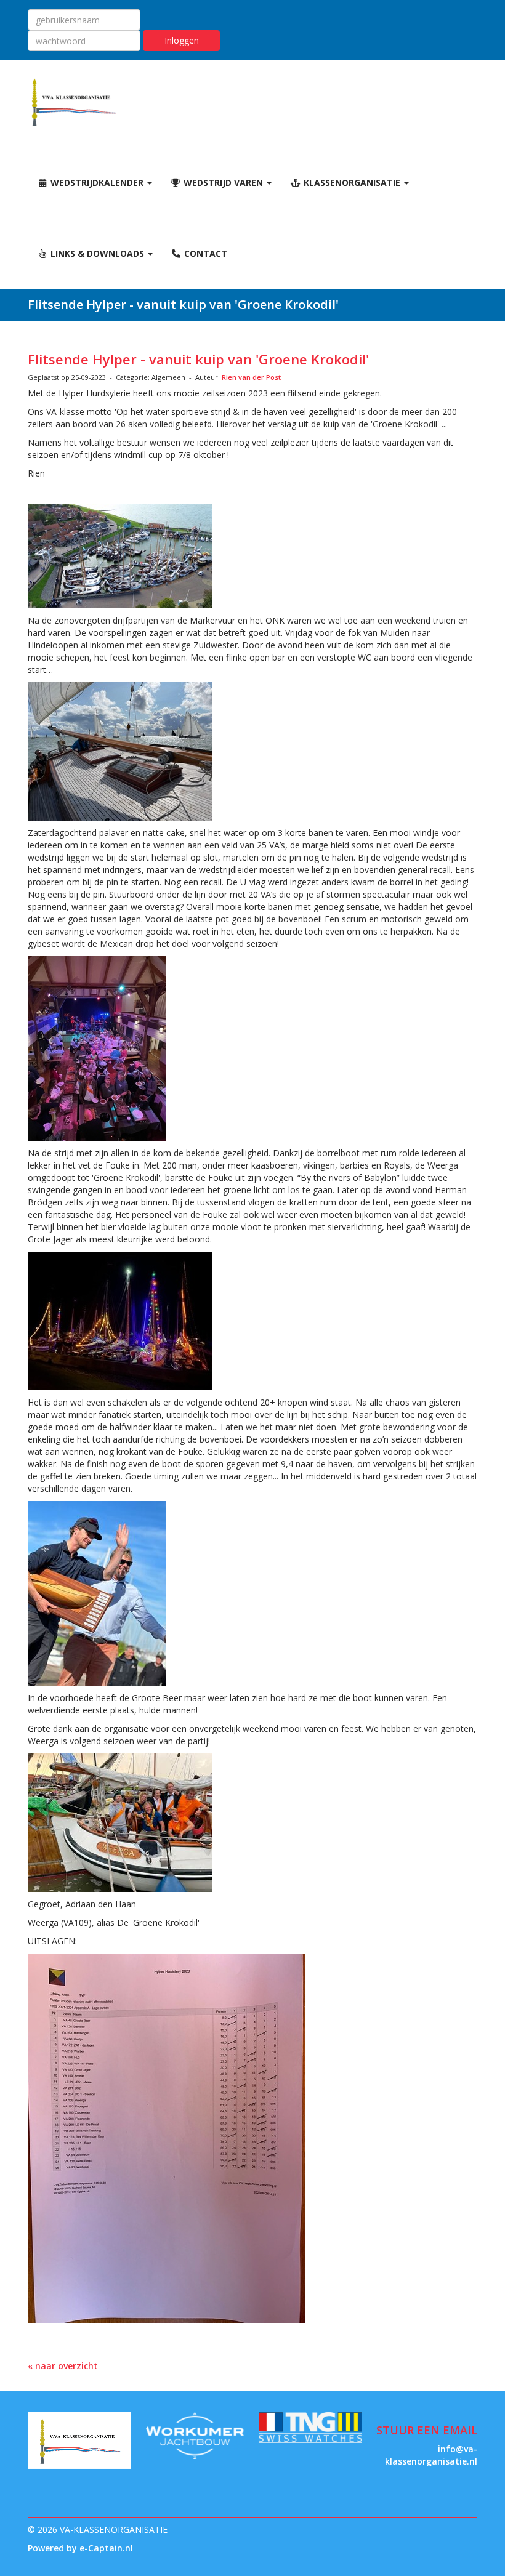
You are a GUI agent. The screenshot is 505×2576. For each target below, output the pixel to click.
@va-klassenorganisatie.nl (431, 2455)
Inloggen (182, 40)
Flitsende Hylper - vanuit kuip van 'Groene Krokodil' (198, 359)
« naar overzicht (63, 2366)
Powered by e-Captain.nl (80, 2548)
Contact (204, 253)
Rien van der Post (251, 377)
